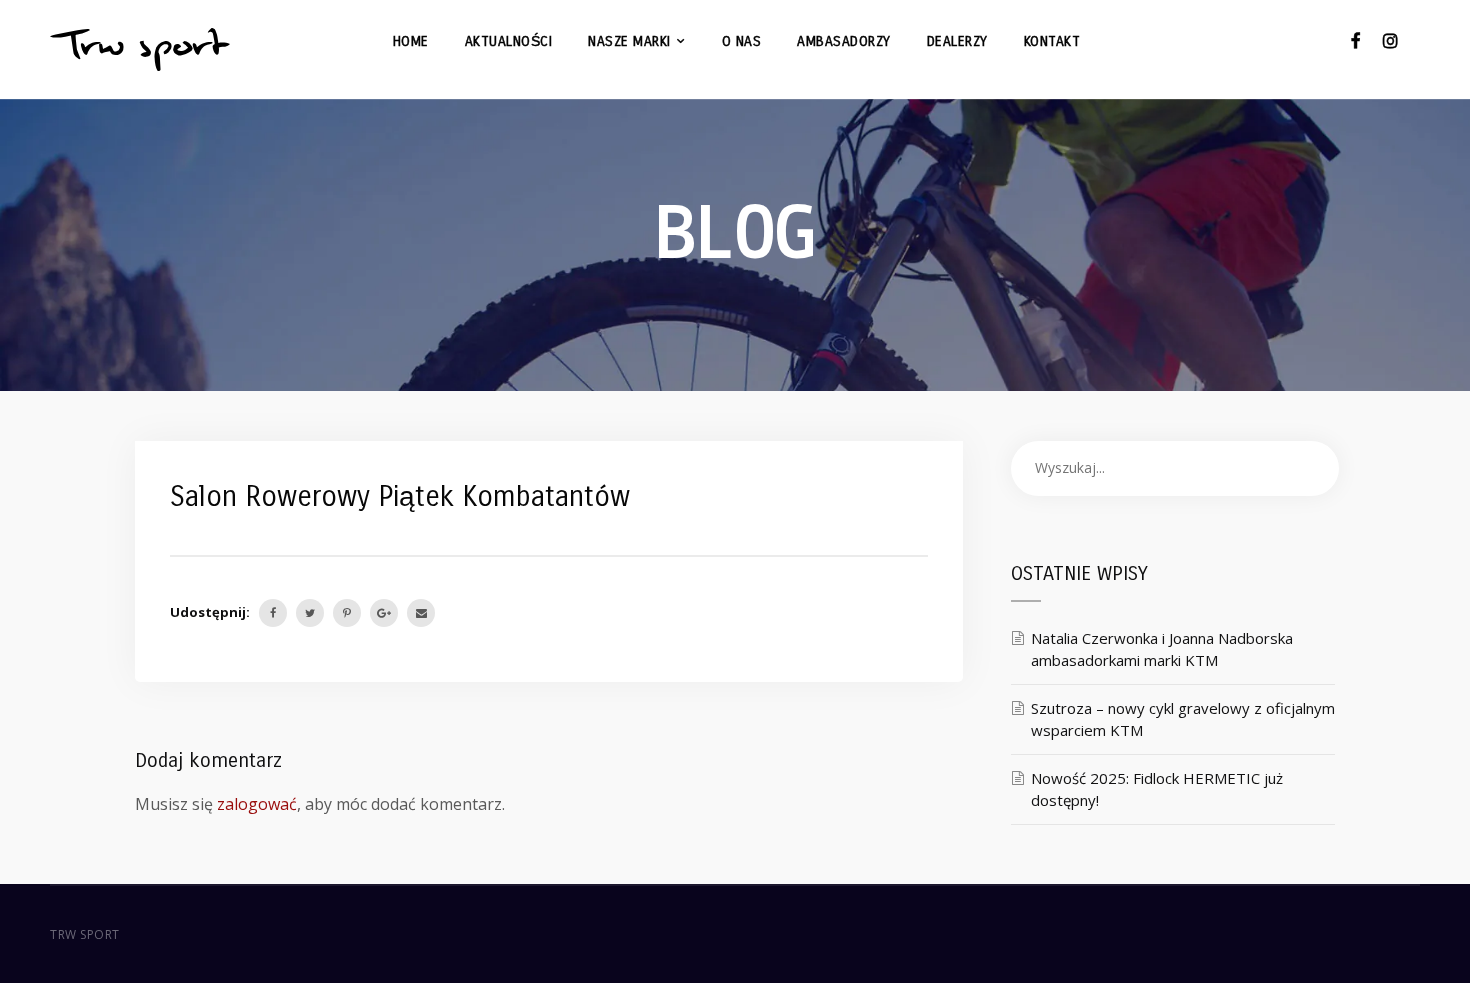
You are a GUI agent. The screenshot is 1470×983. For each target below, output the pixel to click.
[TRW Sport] (140, 49)
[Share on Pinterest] (347, 613)
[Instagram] (1390, 40)
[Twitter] (310, 613)
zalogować (257, 804)
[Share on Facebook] (273, 613)
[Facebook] (1356, 40)
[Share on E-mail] (421, 613)
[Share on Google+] (384, 613)
